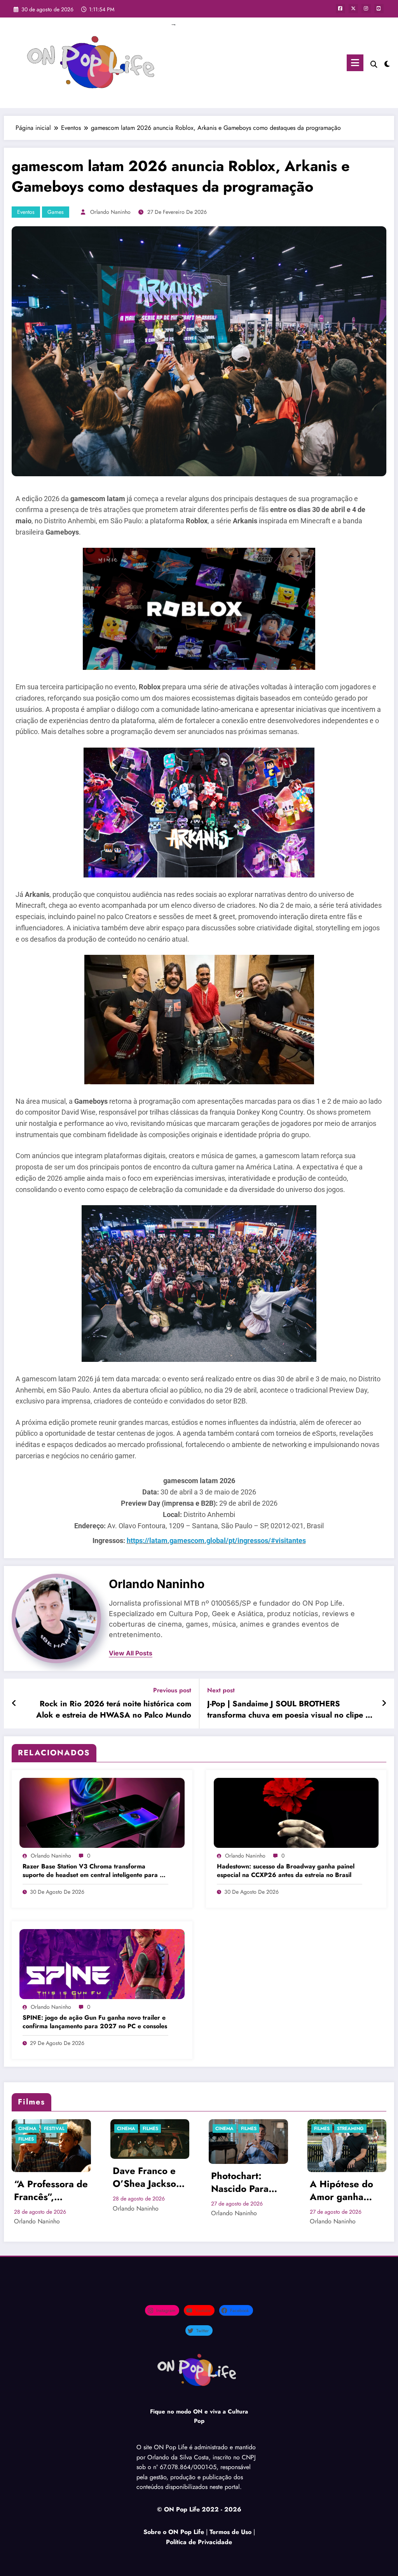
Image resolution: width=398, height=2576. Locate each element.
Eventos (26, 212)
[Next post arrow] (384, 1704)
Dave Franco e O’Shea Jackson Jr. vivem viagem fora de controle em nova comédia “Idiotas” (149, 2177)
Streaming (350, 2129)
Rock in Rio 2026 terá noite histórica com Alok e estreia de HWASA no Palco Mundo (114, 1709)
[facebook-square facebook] (340, 9)
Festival (54, 2129)
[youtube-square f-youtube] (379, 9)
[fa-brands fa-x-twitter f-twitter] (353, 9)
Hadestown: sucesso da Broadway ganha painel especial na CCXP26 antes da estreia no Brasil (286, 1871)
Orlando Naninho (110, 212)
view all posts (131, 1653)
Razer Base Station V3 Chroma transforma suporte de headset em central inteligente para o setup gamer (93, 1871)
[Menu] (355, 63)
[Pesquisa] (374, 64)
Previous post (172, 1690)
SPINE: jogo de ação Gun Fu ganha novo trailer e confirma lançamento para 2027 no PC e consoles (95, 2022)
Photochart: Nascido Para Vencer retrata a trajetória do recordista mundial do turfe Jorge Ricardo (247, 2182)
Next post (221, 1690)
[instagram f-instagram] (366, 9)
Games (56, 212)
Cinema (27, 2129)
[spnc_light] (387, 63)
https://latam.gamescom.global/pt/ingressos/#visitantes (216, 1541)
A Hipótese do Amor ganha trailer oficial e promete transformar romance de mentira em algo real (345, 2191)
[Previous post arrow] (14, 1704)
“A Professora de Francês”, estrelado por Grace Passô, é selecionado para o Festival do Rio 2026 (51, 2191)
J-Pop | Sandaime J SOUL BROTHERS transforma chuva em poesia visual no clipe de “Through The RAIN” (291, 1710)
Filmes (26, 2139)
